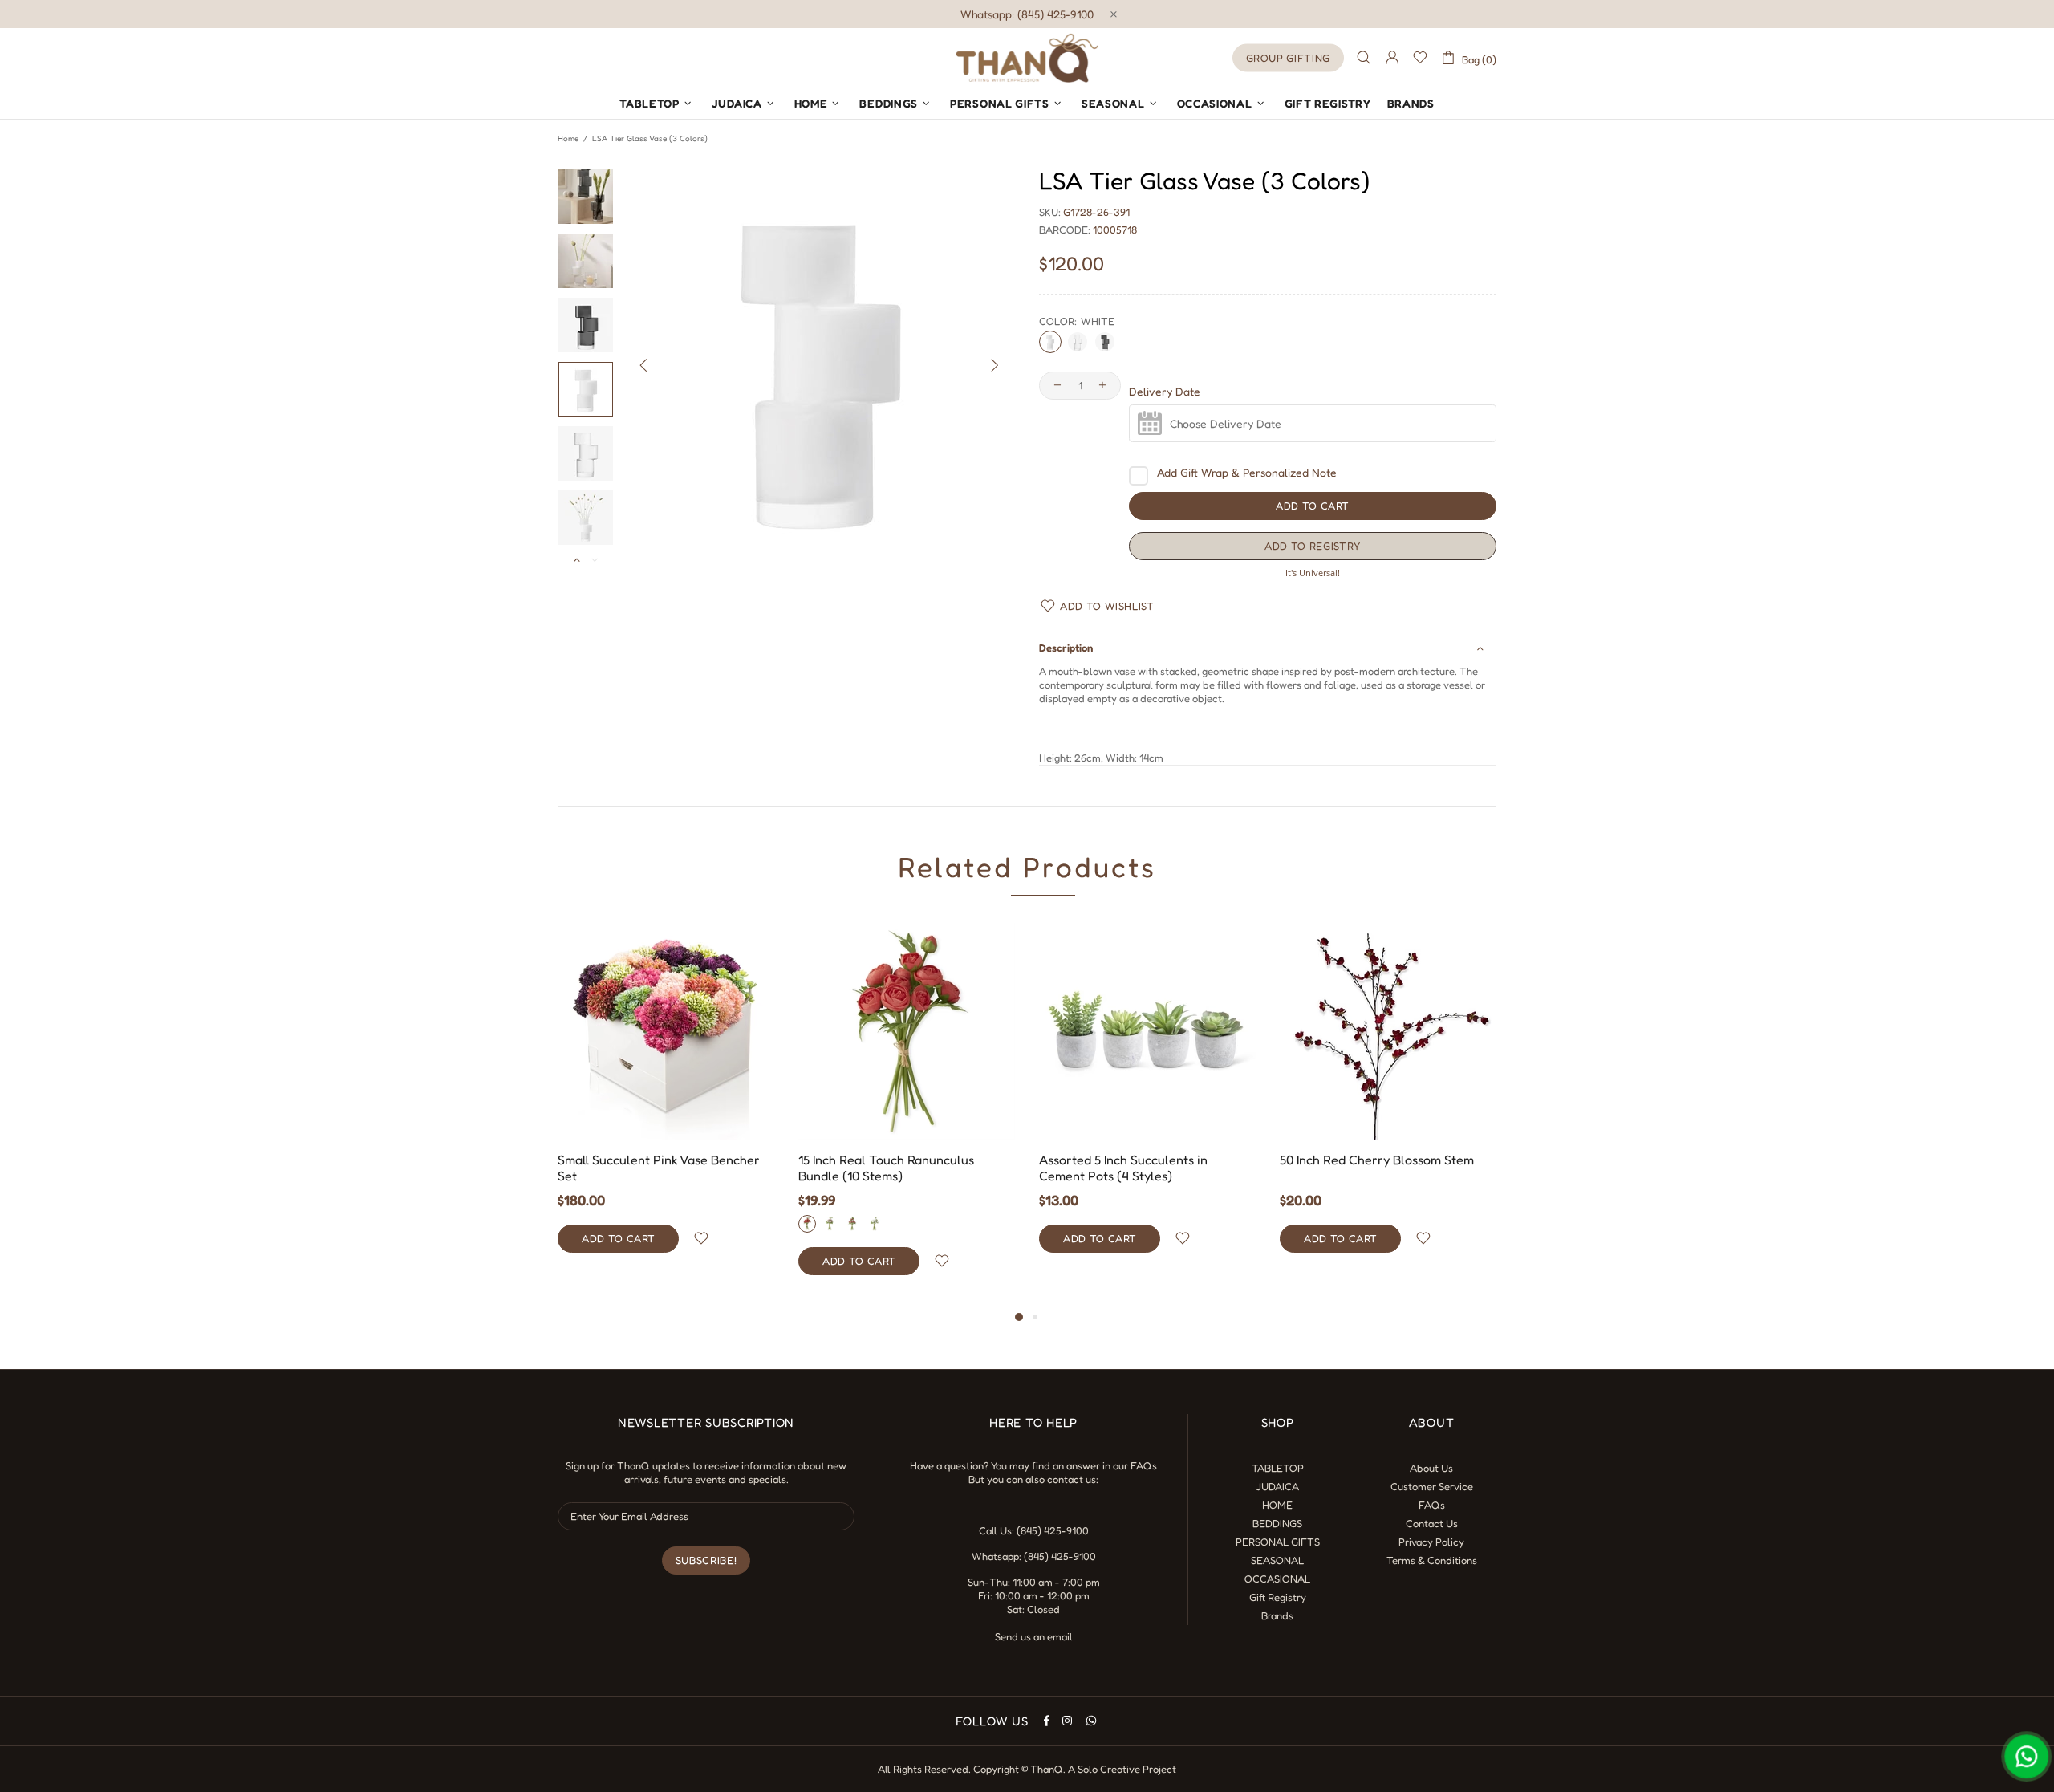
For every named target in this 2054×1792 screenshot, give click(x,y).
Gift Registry (1278, 1597)
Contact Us (1432, 1523)
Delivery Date (1165, 392)
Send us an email (1034, 1636)
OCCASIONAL (1277, 1579)
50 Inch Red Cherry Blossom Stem (1377, 1160)
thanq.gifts (1027, 58)
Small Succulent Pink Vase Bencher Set (659, 1168)
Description (1066, 648)
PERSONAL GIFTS (1278, 1542)
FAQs (1144, 1465)
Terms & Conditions (1432, 1560)
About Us (1431, 1468)
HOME (1277, 1505)
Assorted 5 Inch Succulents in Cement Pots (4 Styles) (1123, 1168)
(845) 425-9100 (1053, 1530)
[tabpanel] (666, 1104)
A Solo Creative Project (1122, 1769)
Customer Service (1432, 1486)
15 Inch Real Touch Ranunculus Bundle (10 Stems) (886, 1168)
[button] (1313, 546)
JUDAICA (1277, 1486)
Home (568, 138)
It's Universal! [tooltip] (1313, 573)
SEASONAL (1277, 1560)
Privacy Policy (1431, 1542)
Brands (1277, 1615)
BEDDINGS (1277, 1523)
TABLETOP (1278, 1468)
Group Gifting (1288, 58)
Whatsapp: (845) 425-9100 (1027, 14)
